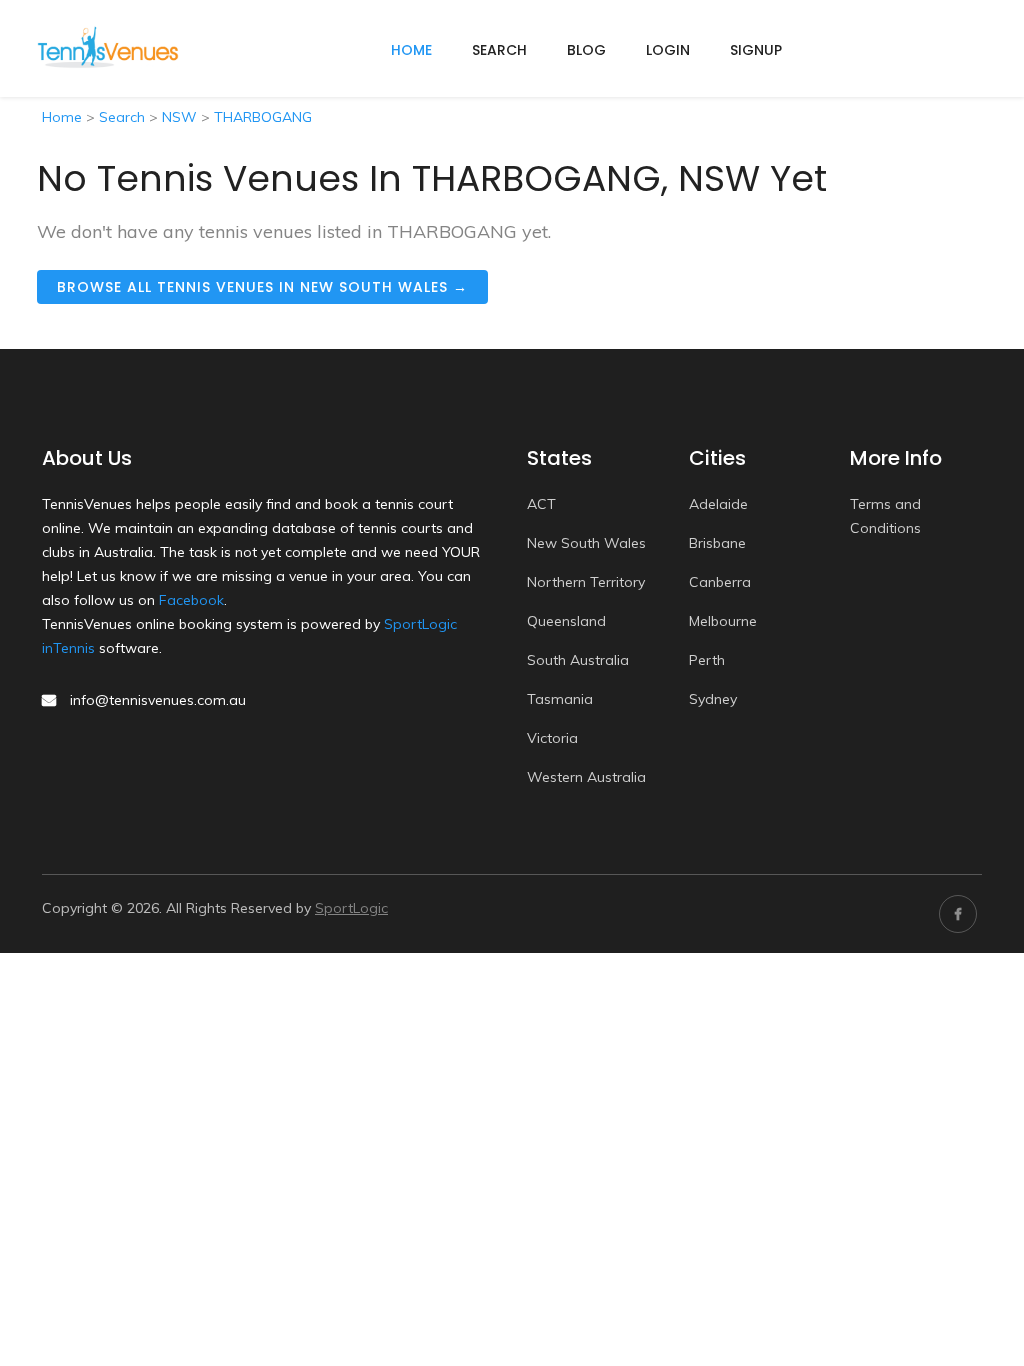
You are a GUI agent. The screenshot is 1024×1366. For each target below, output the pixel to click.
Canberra (720, 582)
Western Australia (586, 777)
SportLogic (351, 908)
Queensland (566, 621)
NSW (179, 117)
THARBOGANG (263, 117)
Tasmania (560, 699)
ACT (541, 504)
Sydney (713, 699)
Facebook (191, 600)
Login (668, 50)
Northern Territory (586, 582)
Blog (586, 50)
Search (499, 50)
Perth (707, 660)
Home (62, 117)
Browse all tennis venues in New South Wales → (262, 287)
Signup (756, 50)
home (411, 50)
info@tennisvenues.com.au (158, 700)
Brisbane (717, 543)
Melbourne (723, 621)
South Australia (578, 660)
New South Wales (586, 543)
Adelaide (718, 504)
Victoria (552, 738)
